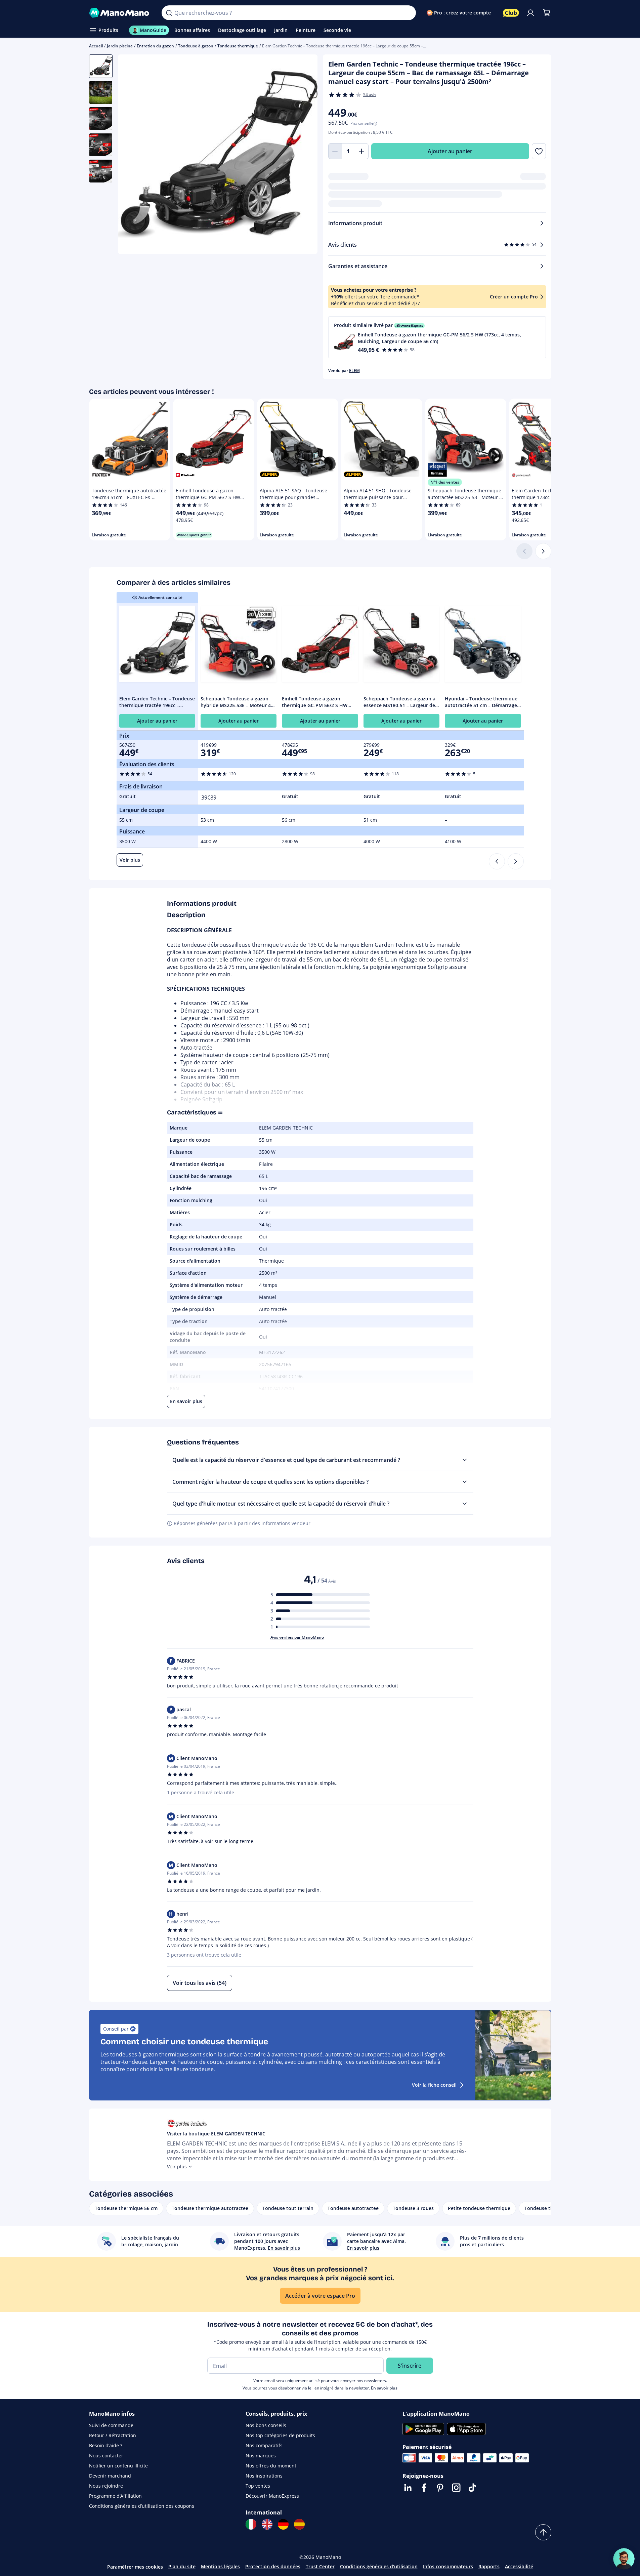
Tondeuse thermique (238, 46)
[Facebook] (424, 2488)
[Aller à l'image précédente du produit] (131, 155)
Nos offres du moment (271, 2466)
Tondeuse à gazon (196, 46)
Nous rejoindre (106, 2486)
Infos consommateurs (448, 2566)
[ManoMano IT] (251, 2524)
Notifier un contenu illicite (118, 2466)
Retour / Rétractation (113, 2435)
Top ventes (258, 2486)
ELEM (354, 371)
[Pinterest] (440, 2488)
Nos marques (261, 2456)
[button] (437, 337)
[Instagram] (456, 2488)
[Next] (516, 861)
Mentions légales (220, 2566)
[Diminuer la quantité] (335, 151)
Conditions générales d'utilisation (379, 2566)
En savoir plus (384, 2388)
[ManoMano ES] (299, 2524)
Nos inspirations (264, 2476)
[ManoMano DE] (283, 2524)
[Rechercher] (169, 13)
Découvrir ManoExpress (272, 2496)
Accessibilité (519, 2566)
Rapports (489, 2566)
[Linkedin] (408, 2488)
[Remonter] (543, 2532)
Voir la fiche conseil (434, 2085)
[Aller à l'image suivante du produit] (304, 155)
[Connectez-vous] (530, 13)
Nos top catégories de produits (280, 2435)
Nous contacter (106, 2456)
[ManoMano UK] (267, 2524)
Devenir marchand (110, 2476)
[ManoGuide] (624, 2559)
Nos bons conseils (266, 2425)
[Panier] (547, 13)
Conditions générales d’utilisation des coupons (142, 2506)
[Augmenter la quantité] (362, 151)
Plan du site (182, 2566)
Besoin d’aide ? (106, 2445)
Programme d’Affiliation (115, 2496)
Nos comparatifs (264, 2445)
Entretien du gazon (155, 46)
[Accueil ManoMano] (120, 13)
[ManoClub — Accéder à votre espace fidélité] (511, 13)
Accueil (96, 46)
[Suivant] (543, 551)
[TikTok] (472, 2488)
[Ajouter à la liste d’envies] (539, 151)
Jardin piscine (120, 46)
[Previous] (497, 861)
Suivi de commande (111, 2425)
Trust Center (320, 2566)
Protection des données (273, 2566)
